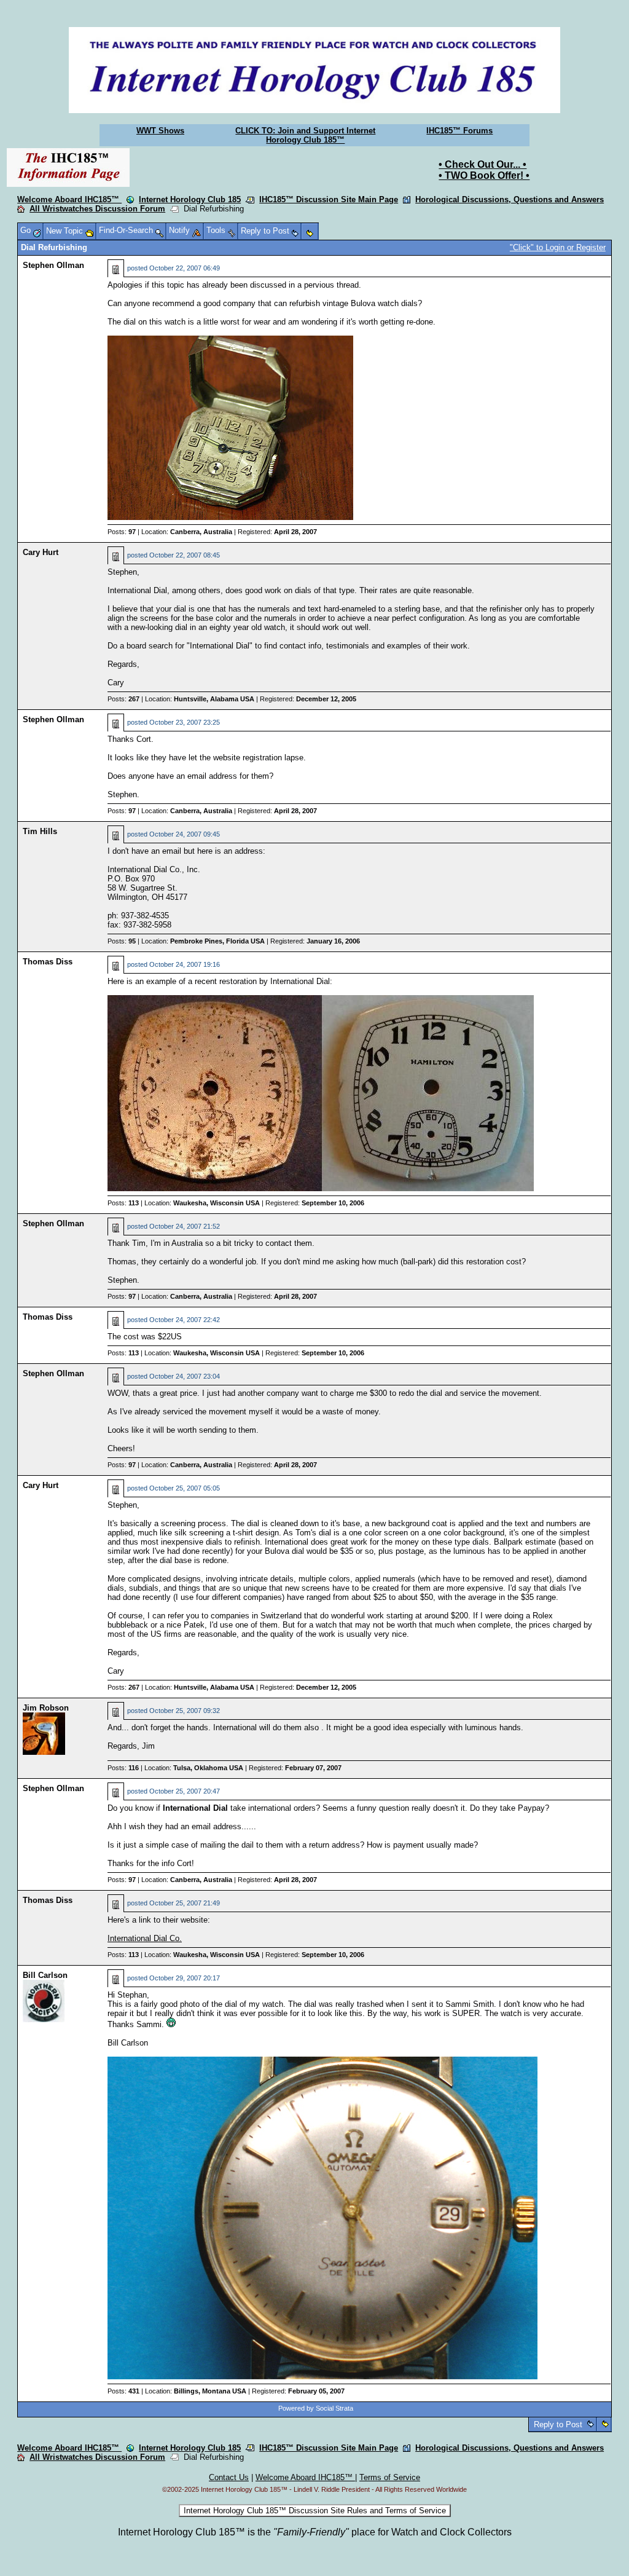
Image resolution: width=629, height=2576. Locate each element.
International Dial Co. (145, 1938)
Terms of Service (390, 2477)
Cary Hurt (41, 552)
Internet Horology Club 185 (190, 199)
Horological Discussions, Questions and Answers (510, 199)
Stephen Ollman (53, 265)
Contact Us (229, 2477)
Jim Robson (46, 1708)
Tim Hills (40, 831)
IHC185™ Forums (459, 131)
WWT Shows (160, 131)
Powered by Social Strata (316, 2408)
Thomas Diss (48, 962)
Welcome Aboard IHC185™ (69, 199)
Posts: (122, 532)
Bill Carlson (45, 1975)
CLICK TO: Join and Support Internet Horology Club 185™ (305, 135)
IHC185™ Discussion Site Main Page (329, 199)
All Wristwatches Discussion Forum (97, 209)
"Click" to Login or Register (558, 247)
